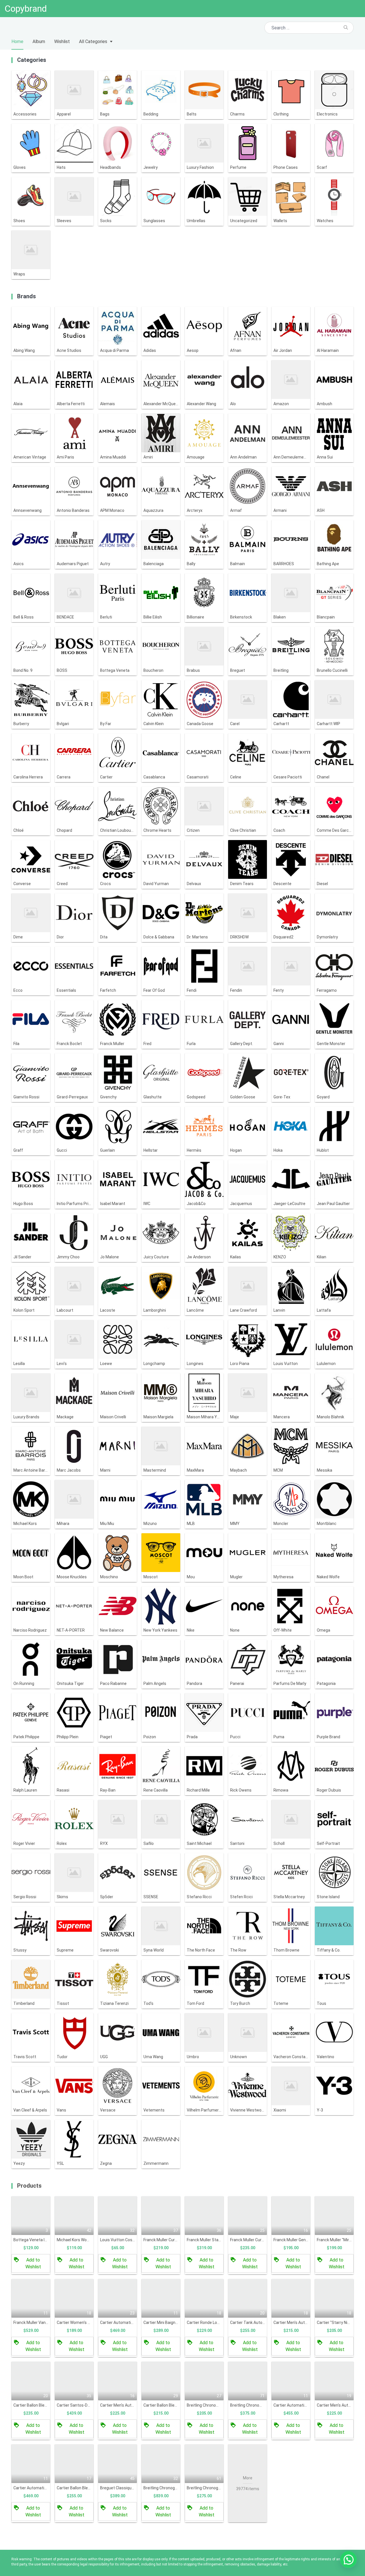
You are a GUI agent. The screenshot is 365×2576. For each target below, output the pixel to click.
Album (39, 41)
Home (17, 41)
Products (29, 2186)
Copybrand (26, 9)
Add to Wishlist (33, 2263)
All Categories (93, 41)
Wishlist (62, 41)
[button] (348, 2559)
